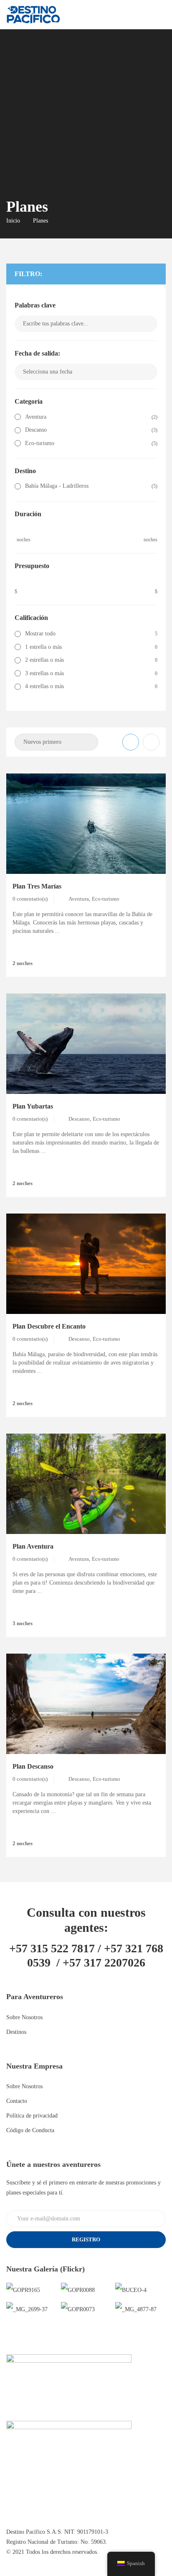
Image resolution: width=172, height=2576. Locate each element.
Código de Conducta (30, 2130)
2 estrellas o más (44, 660)
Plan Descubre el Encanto (49, 1326)
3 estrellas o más (44, 673)
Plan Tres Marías (37, 886)
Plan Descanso (33, 1766)
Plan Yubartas (33, 1106)
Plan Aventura (33, 1546)
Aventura (36, 417)
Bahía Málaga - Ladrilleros (57, 486)
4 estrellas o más (44, 686)
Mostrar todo (40, 634)
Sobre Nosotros (24, 2017)
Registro (86, 2239)
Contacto (17, 2101)
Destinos (16, 2032)
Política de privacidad (32, 2116)
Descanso (36, 430)
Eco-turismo (40, 443)
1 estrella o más (43, 647)
